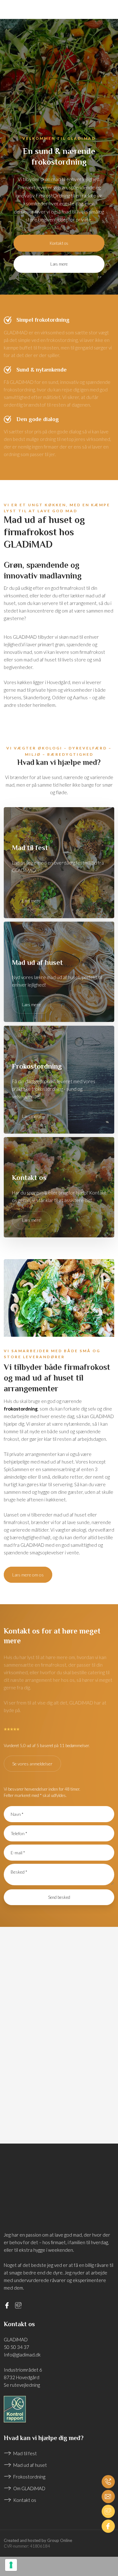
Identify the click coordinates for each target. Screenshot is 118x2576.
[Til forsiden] (59, 63)
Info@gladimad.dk (22, 2355)
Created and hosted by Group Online (38, 2540)
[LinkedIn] (33, 2305)
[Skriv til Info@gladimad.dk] (108, 2497)
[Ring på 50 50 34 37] (108, 2482)
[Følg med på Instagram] (108, 2511)
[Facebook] (10, 2305)
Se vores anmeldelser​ (32, 1764)
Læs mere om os (28, 1575)
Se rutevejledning (22, 2385)
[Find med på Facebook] (108, 2526)
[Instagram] (21, 2305)
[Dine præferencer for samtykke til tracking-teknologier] (11, 2565)
